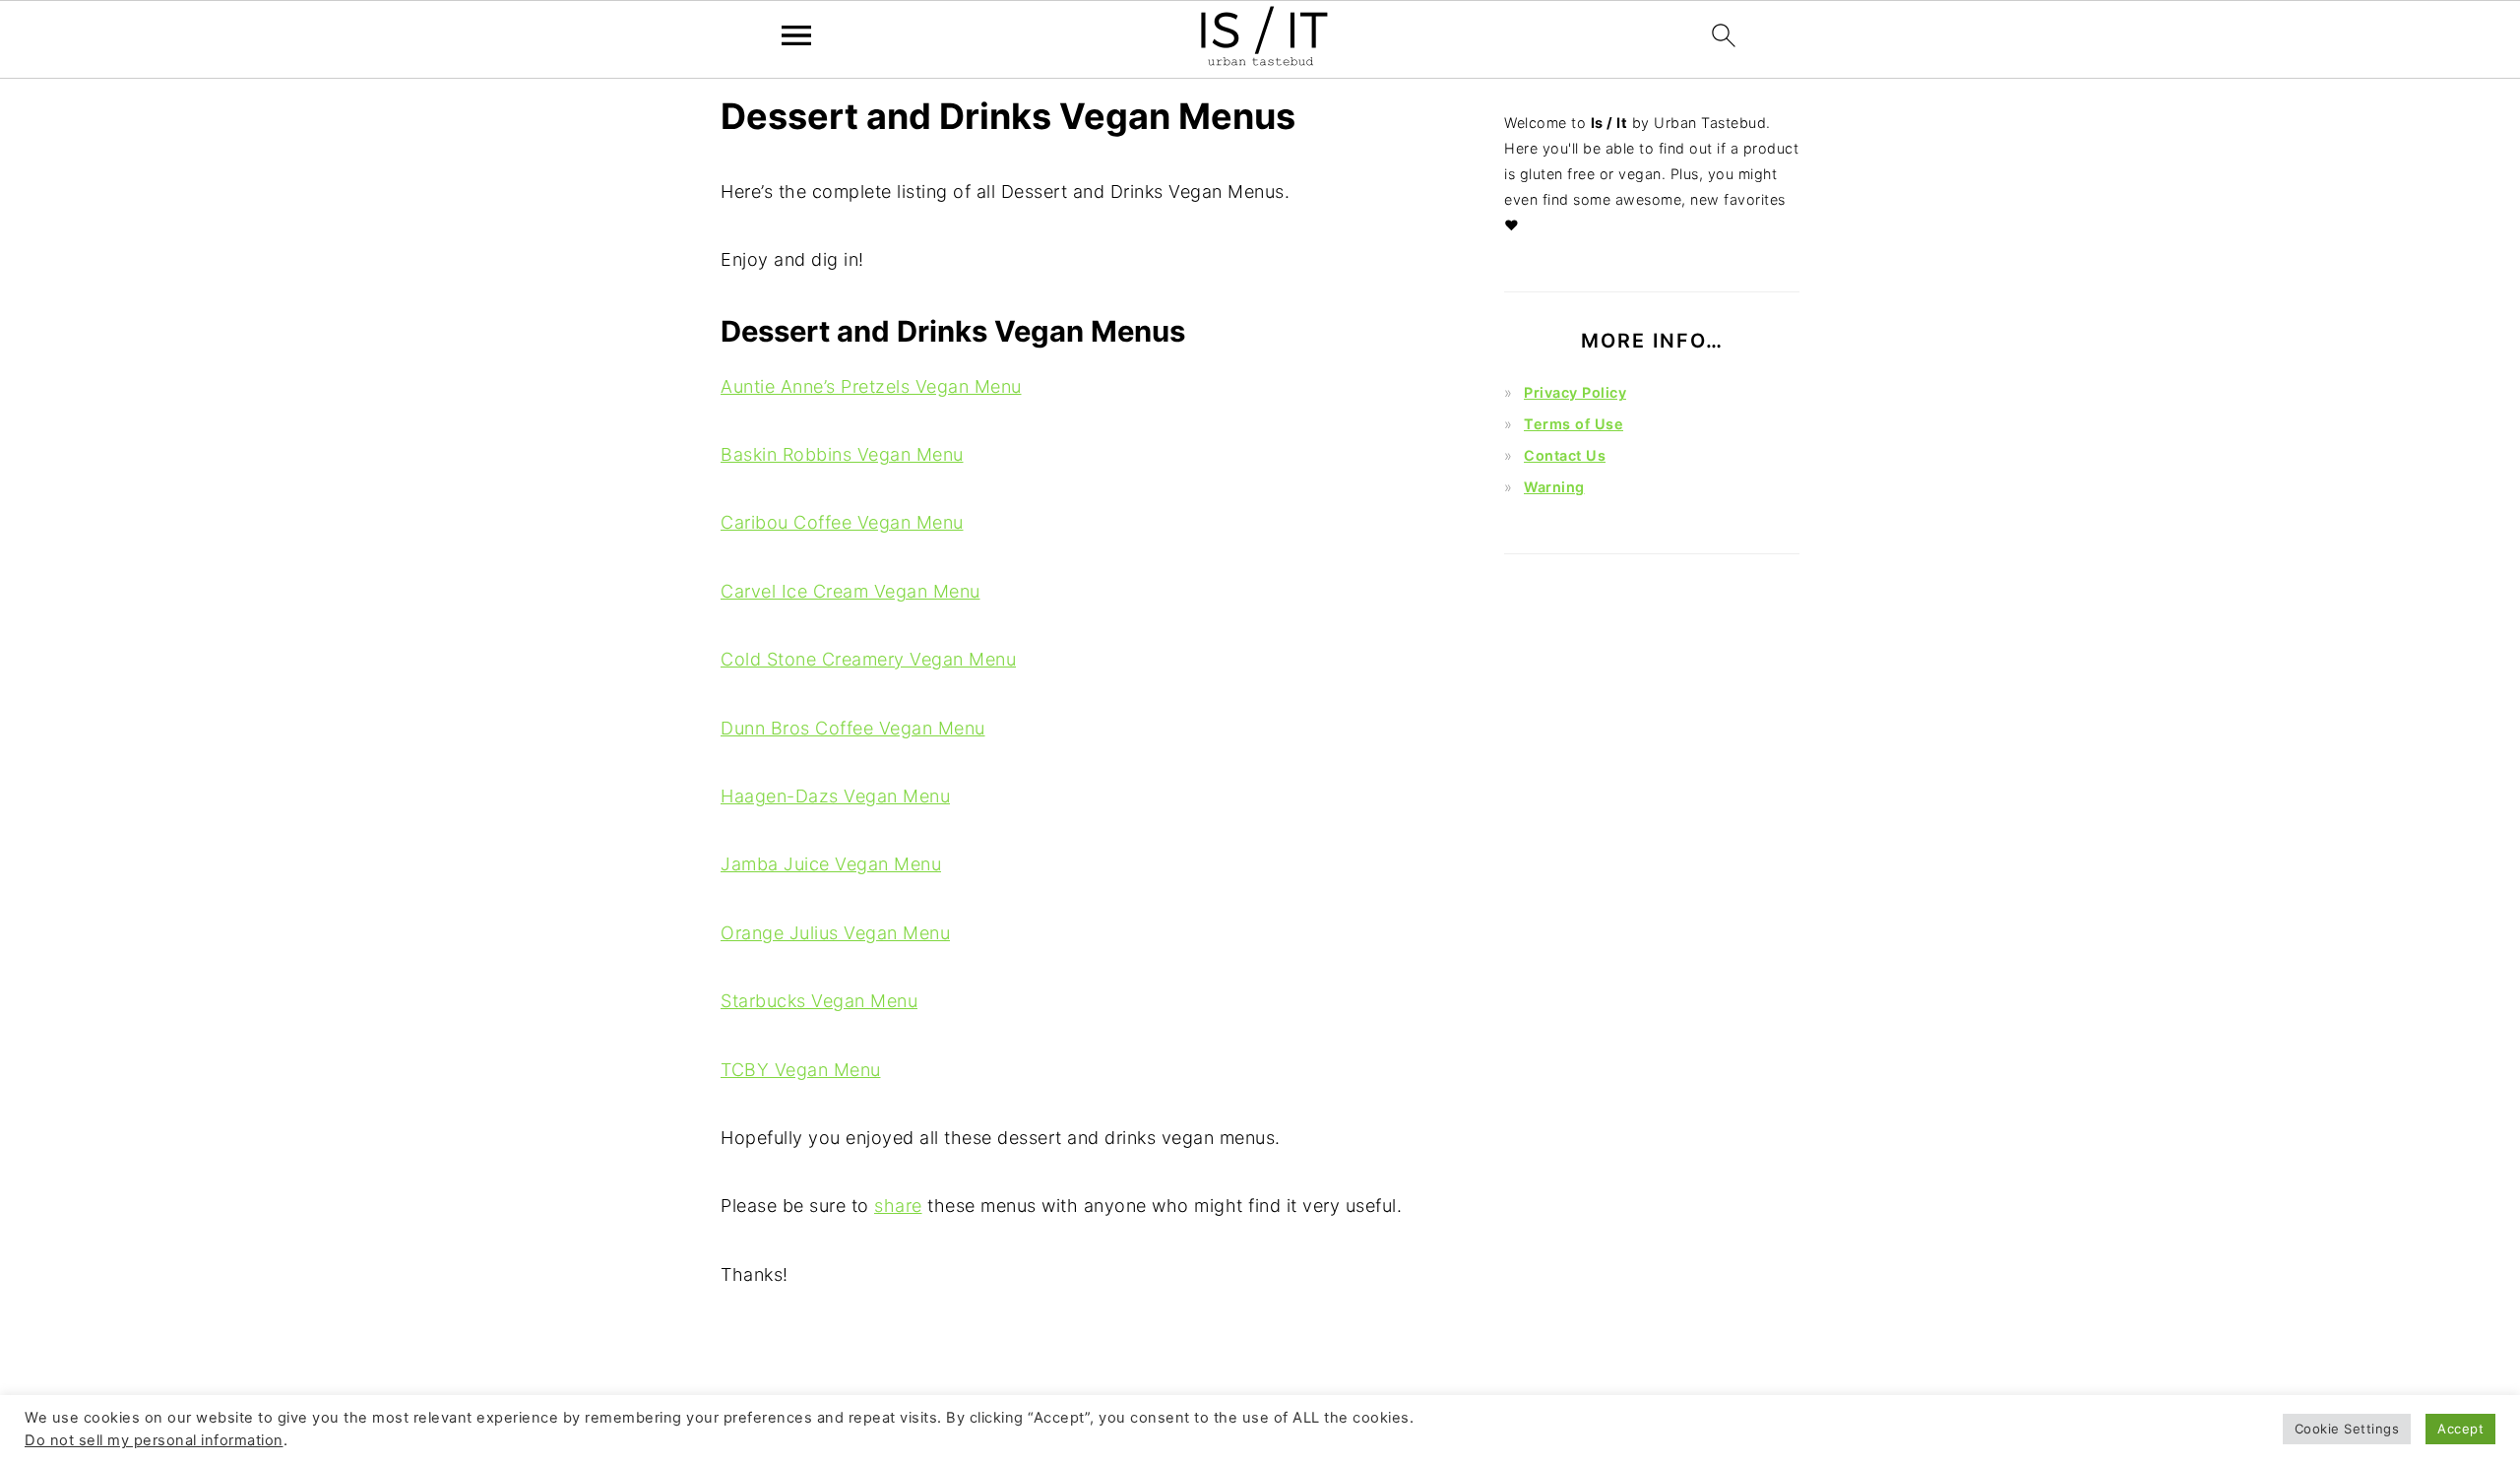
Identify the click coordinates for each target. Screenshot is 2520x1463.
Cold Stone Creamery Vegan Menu (868, 659)
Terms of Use (1574, 424)
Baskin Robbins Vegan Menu (842, 454)
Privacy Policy (1575, 392)
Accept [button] (2460, 1429)
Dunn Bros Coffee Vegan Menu (853, 728)
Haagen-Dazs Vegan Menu (835, 796)
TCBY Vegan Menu (801, 1070)
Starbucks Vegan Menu (819, 1001)
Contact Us (1565, 455)
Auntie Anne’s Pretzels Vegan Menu (871, 386)
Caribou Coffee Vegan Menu (842, 522)
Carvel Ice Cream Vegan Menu (850, 591)
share (898, 1206)
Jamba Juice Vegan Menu (831, 864)
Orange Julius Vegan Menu (835, 933)
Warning (1554, 487)
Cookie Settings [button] (2347, 1429)
